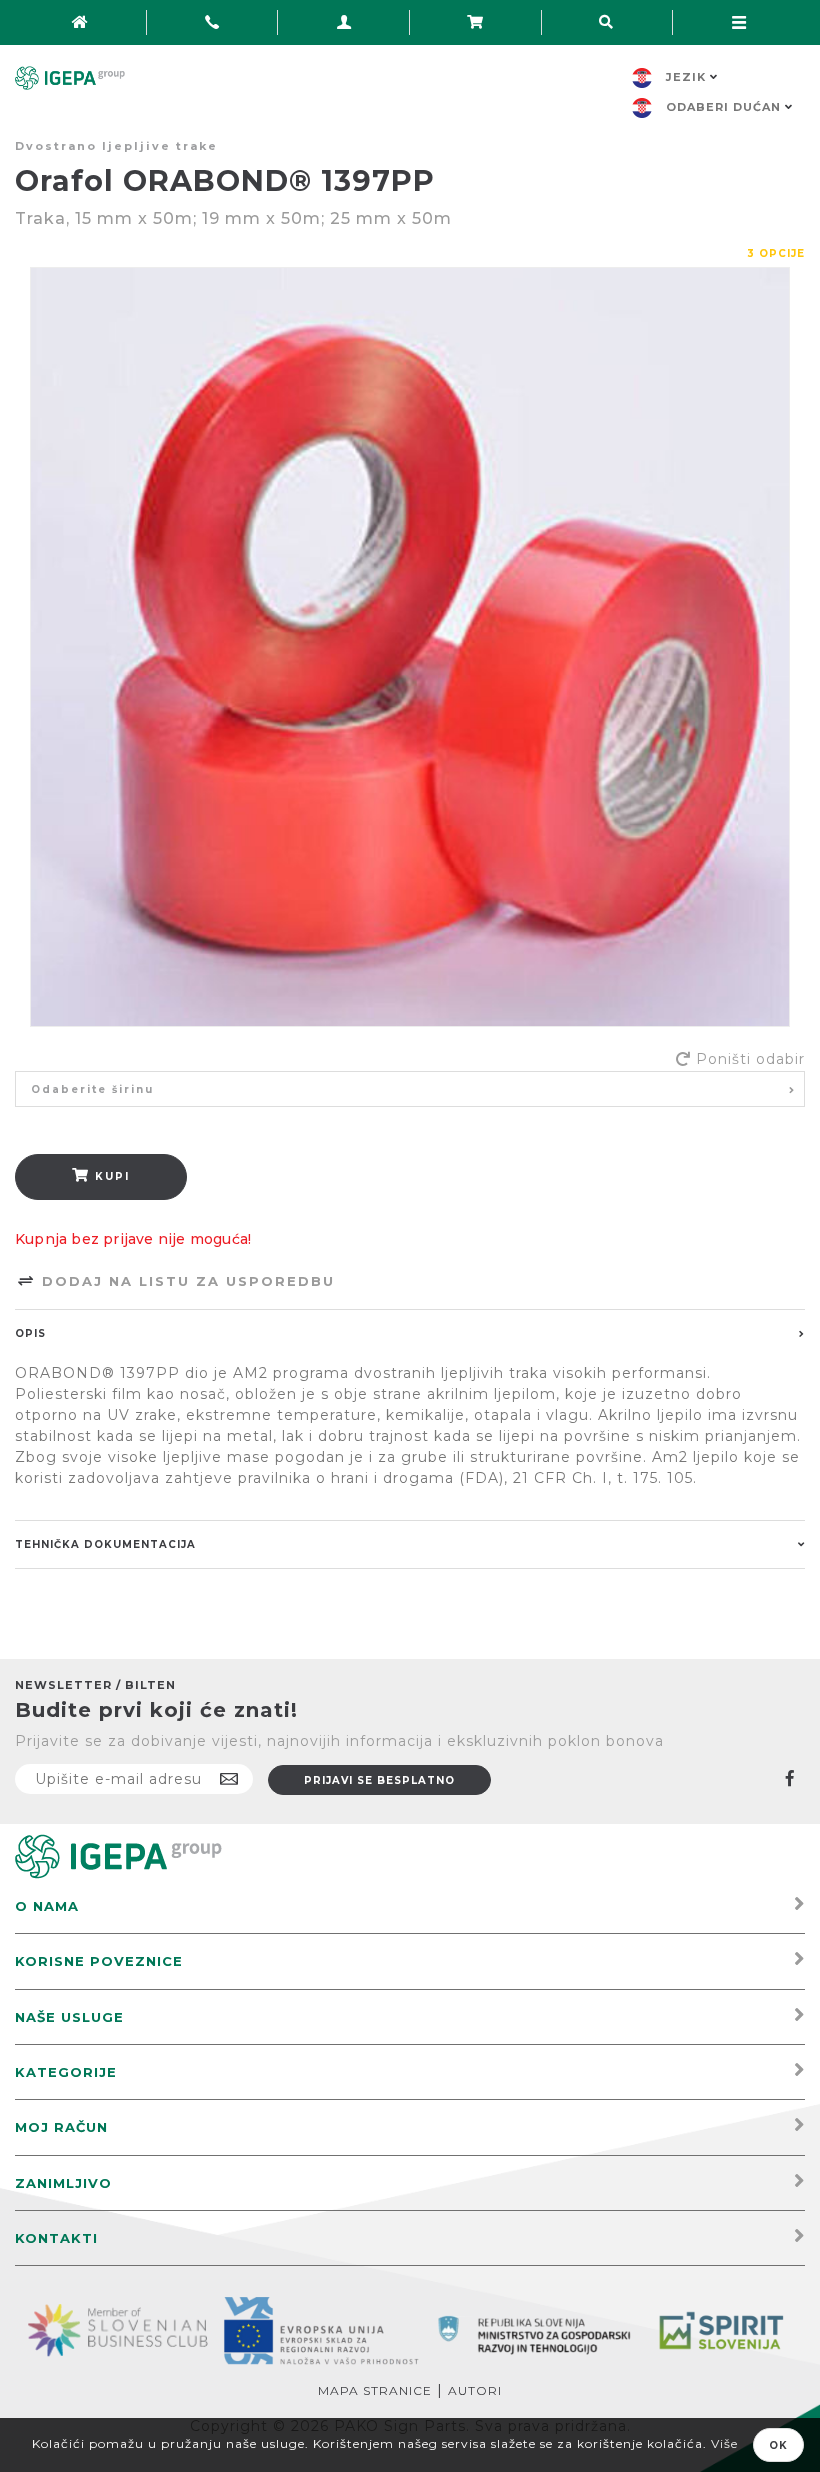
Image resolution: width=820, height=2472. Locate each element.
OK (778, 2445)
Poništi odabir (750, 1059)
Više (724, 2443)
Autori (475, 2390)
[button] (410, 1089)
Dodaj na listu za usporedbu (185, 1281)
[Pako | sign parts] (118, 1855)
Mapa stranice (375, 2390)
